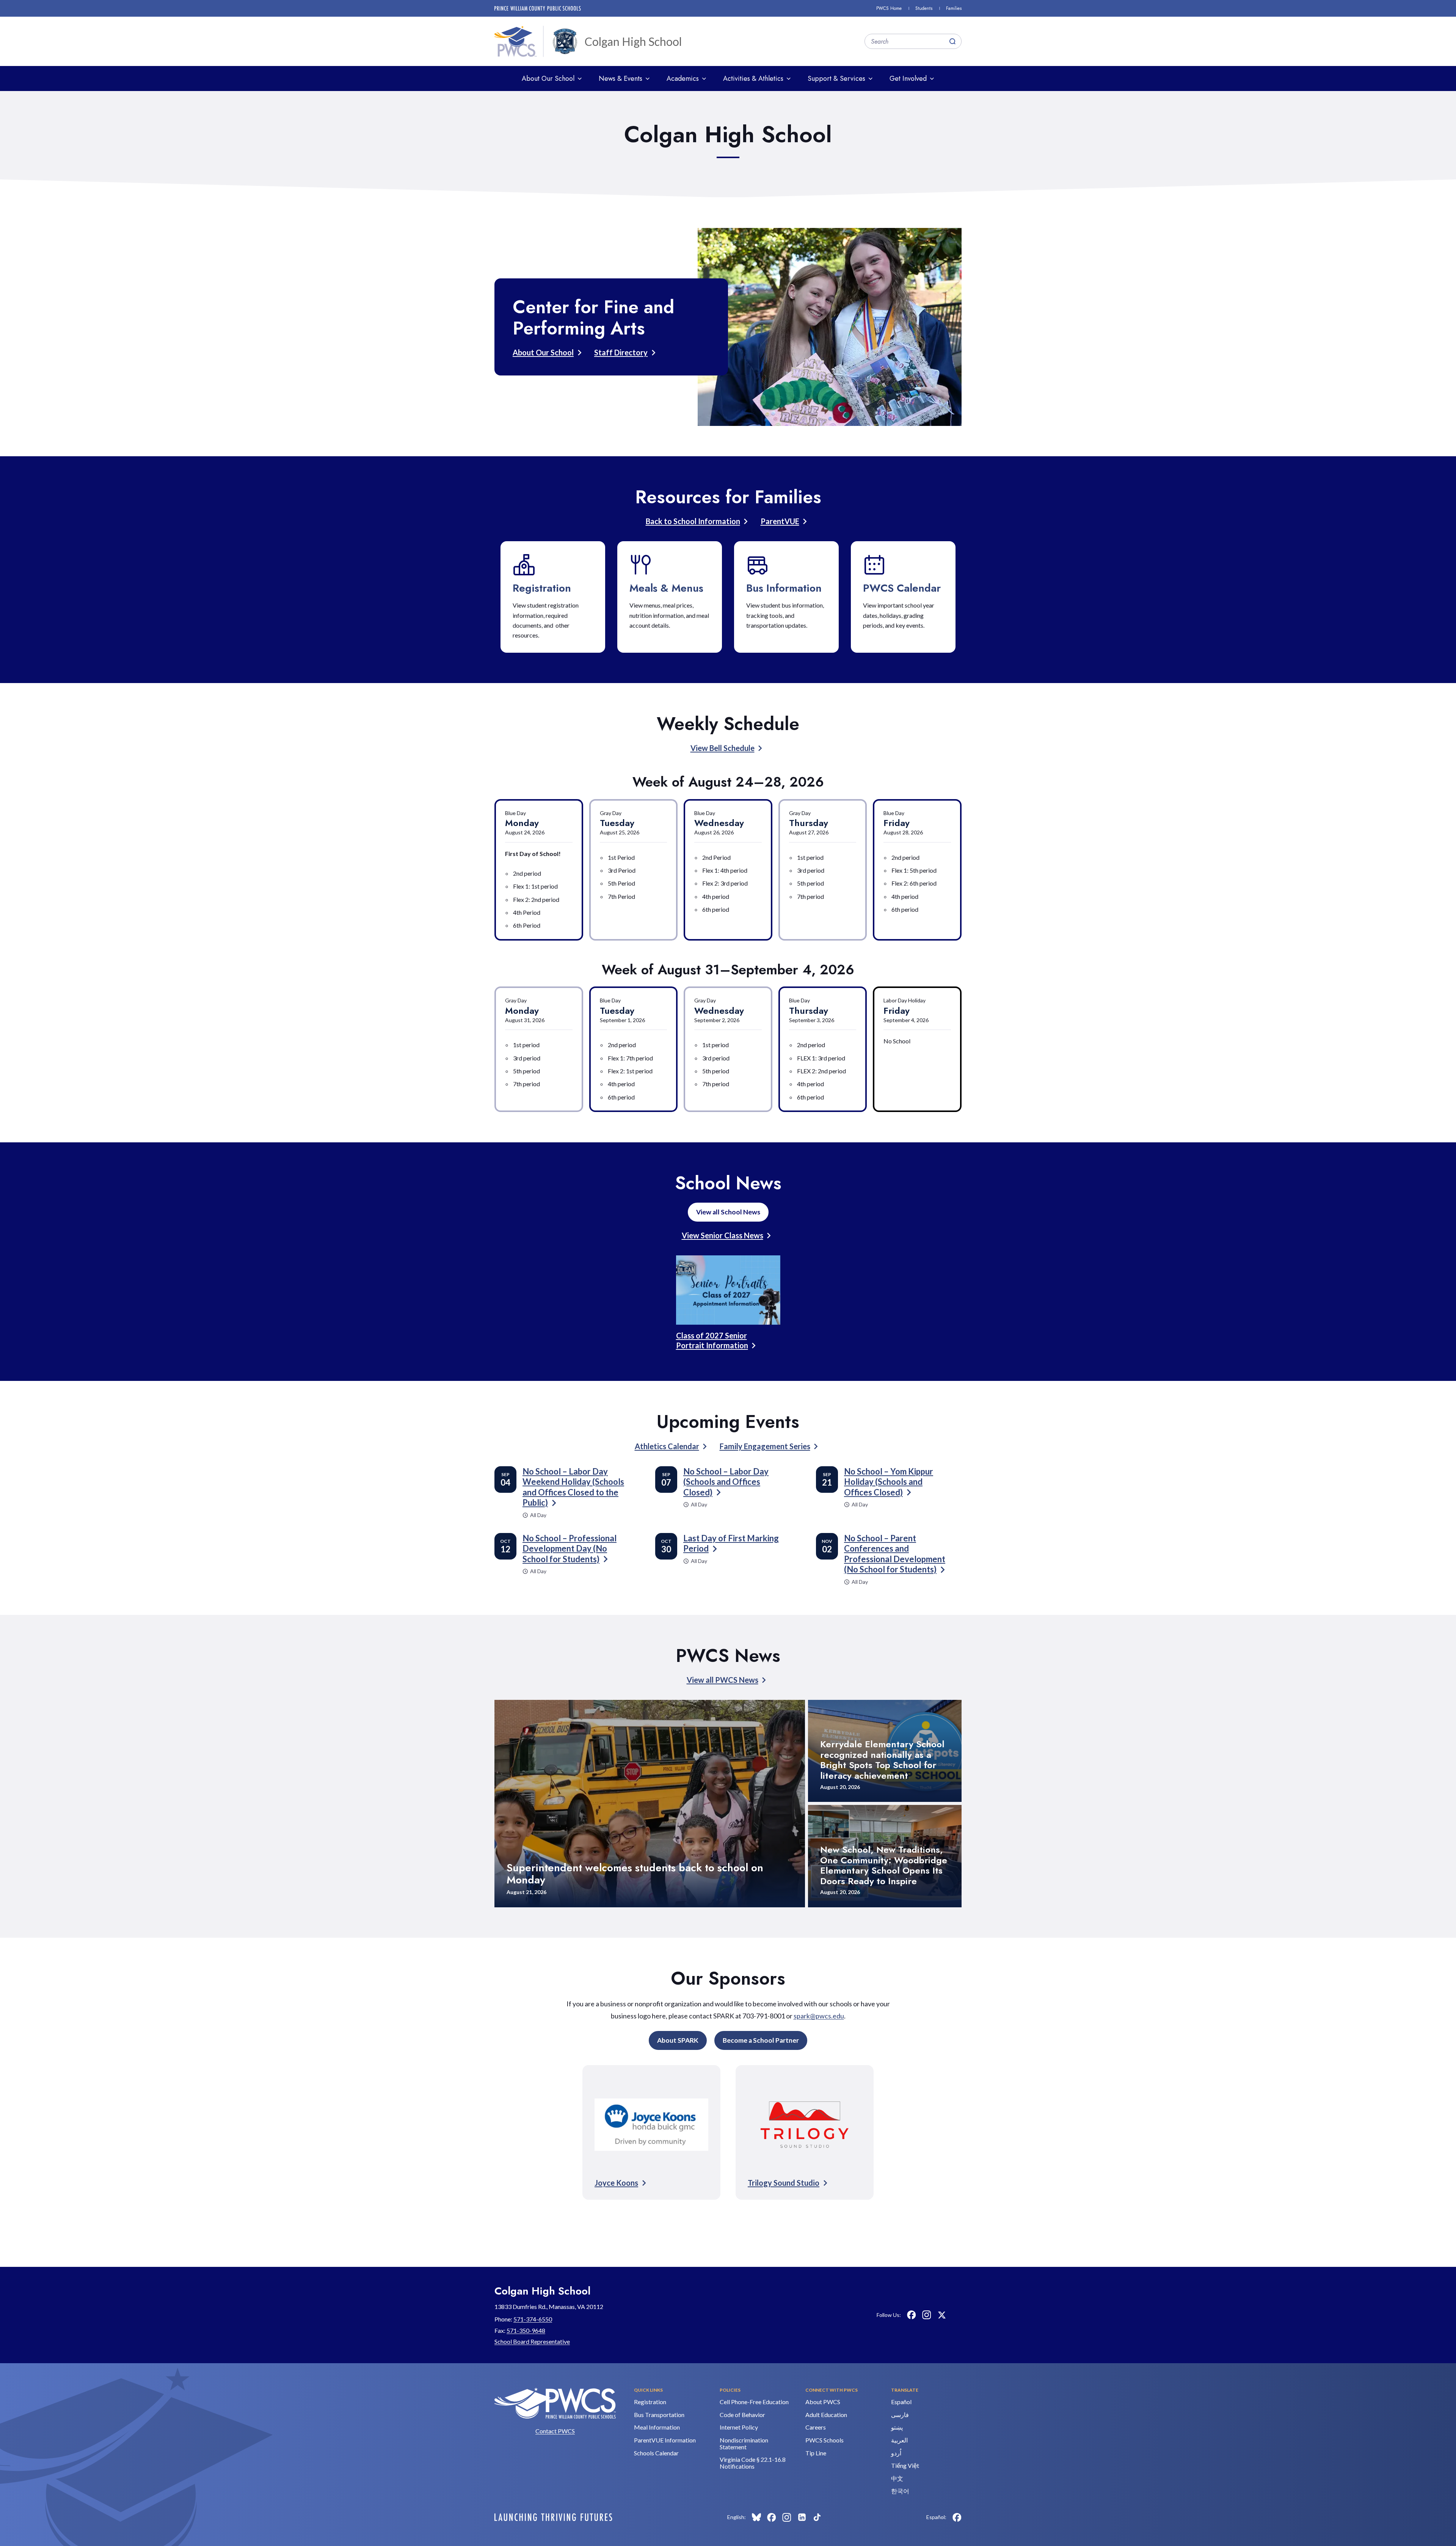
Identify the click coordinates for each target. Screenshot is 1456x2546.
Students (924, 8)
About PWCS (823, 2402)
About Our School (548, 79)
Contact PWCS (555, 2431)
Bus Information (784, 588)
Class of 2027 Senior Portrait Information (712, 1340)
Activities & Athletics (753, 79)
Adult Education (826, 2415)
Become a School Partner (761, 2040)
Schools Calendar (656, 2453)
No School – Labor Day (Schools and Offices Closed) (726, 1482)
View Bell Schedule (723, 748)
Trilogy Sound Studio (784, 2183)
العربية (899, 2440)
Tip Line (816, 2453)
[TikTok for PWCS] (817, 2517)
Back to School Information (693, 521)
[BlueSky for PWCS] (756, 2517)
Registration (542, 588)
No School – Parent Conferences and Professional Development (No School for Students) (895, 1554)
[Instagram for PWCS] (787, 2517)
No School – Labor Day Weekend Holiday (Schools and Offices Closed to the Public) (573, 1487)
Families (954, 8)
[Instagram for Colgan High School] (927, 2315)
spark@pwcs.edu (819, 2016)
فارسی (900, 2415)
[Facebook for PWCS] (772, 2517)
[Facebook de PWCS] (957, 2517)
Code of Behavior (742, 2415)
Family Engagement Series (765, 1446)
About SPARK (678, 2040)
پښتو (897, 2427)
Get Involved (908, 79)
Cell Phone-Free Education (754, 2402)
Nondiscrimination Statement (744, 2443)
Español (901, 2402)
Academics (683, 79)
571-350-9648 (526, 2330)
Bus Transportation (659, 2415)
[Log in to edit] (553, 2517)
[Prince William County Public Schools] (538, 8)
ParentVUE (780, 521)
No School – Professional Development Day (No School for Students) (570, 1549)
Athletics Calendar (667, 1446)
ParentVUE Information (665, 2440)
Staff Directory (621, 352)
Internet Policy (739, 2427)
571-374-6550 (533, 2319)
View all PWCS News (723, 1680)
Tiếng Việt (905, 2465)
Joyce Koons (616, 2183)
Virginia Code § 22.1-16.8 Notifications (753, 2463)
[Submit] (952, 41)
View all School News (728, 1212)
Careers (816, 2427)
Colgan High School (633, 41)
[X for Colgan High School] (942, 2315)
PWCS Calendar (902, 588)
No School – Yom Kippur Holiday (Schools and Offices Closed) (889, 1482)
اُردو (896, 2453)
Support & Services (836, 79)
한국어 (900, 2491)
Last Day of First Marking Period (731, 1543)
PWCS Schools (824, 2440)
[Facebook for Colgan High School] (912, 2315)
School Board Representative (532, 2341)
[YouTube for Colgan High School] (957, 2315)
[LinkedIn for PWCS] (802, 2517)
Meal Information (657, 2427)
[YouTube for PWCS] (832, 2517)
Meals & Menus (666, 588)
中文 (897, 2478)
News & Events (621, 79)
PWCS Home (889, 8)
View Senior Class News (723, 1235)
